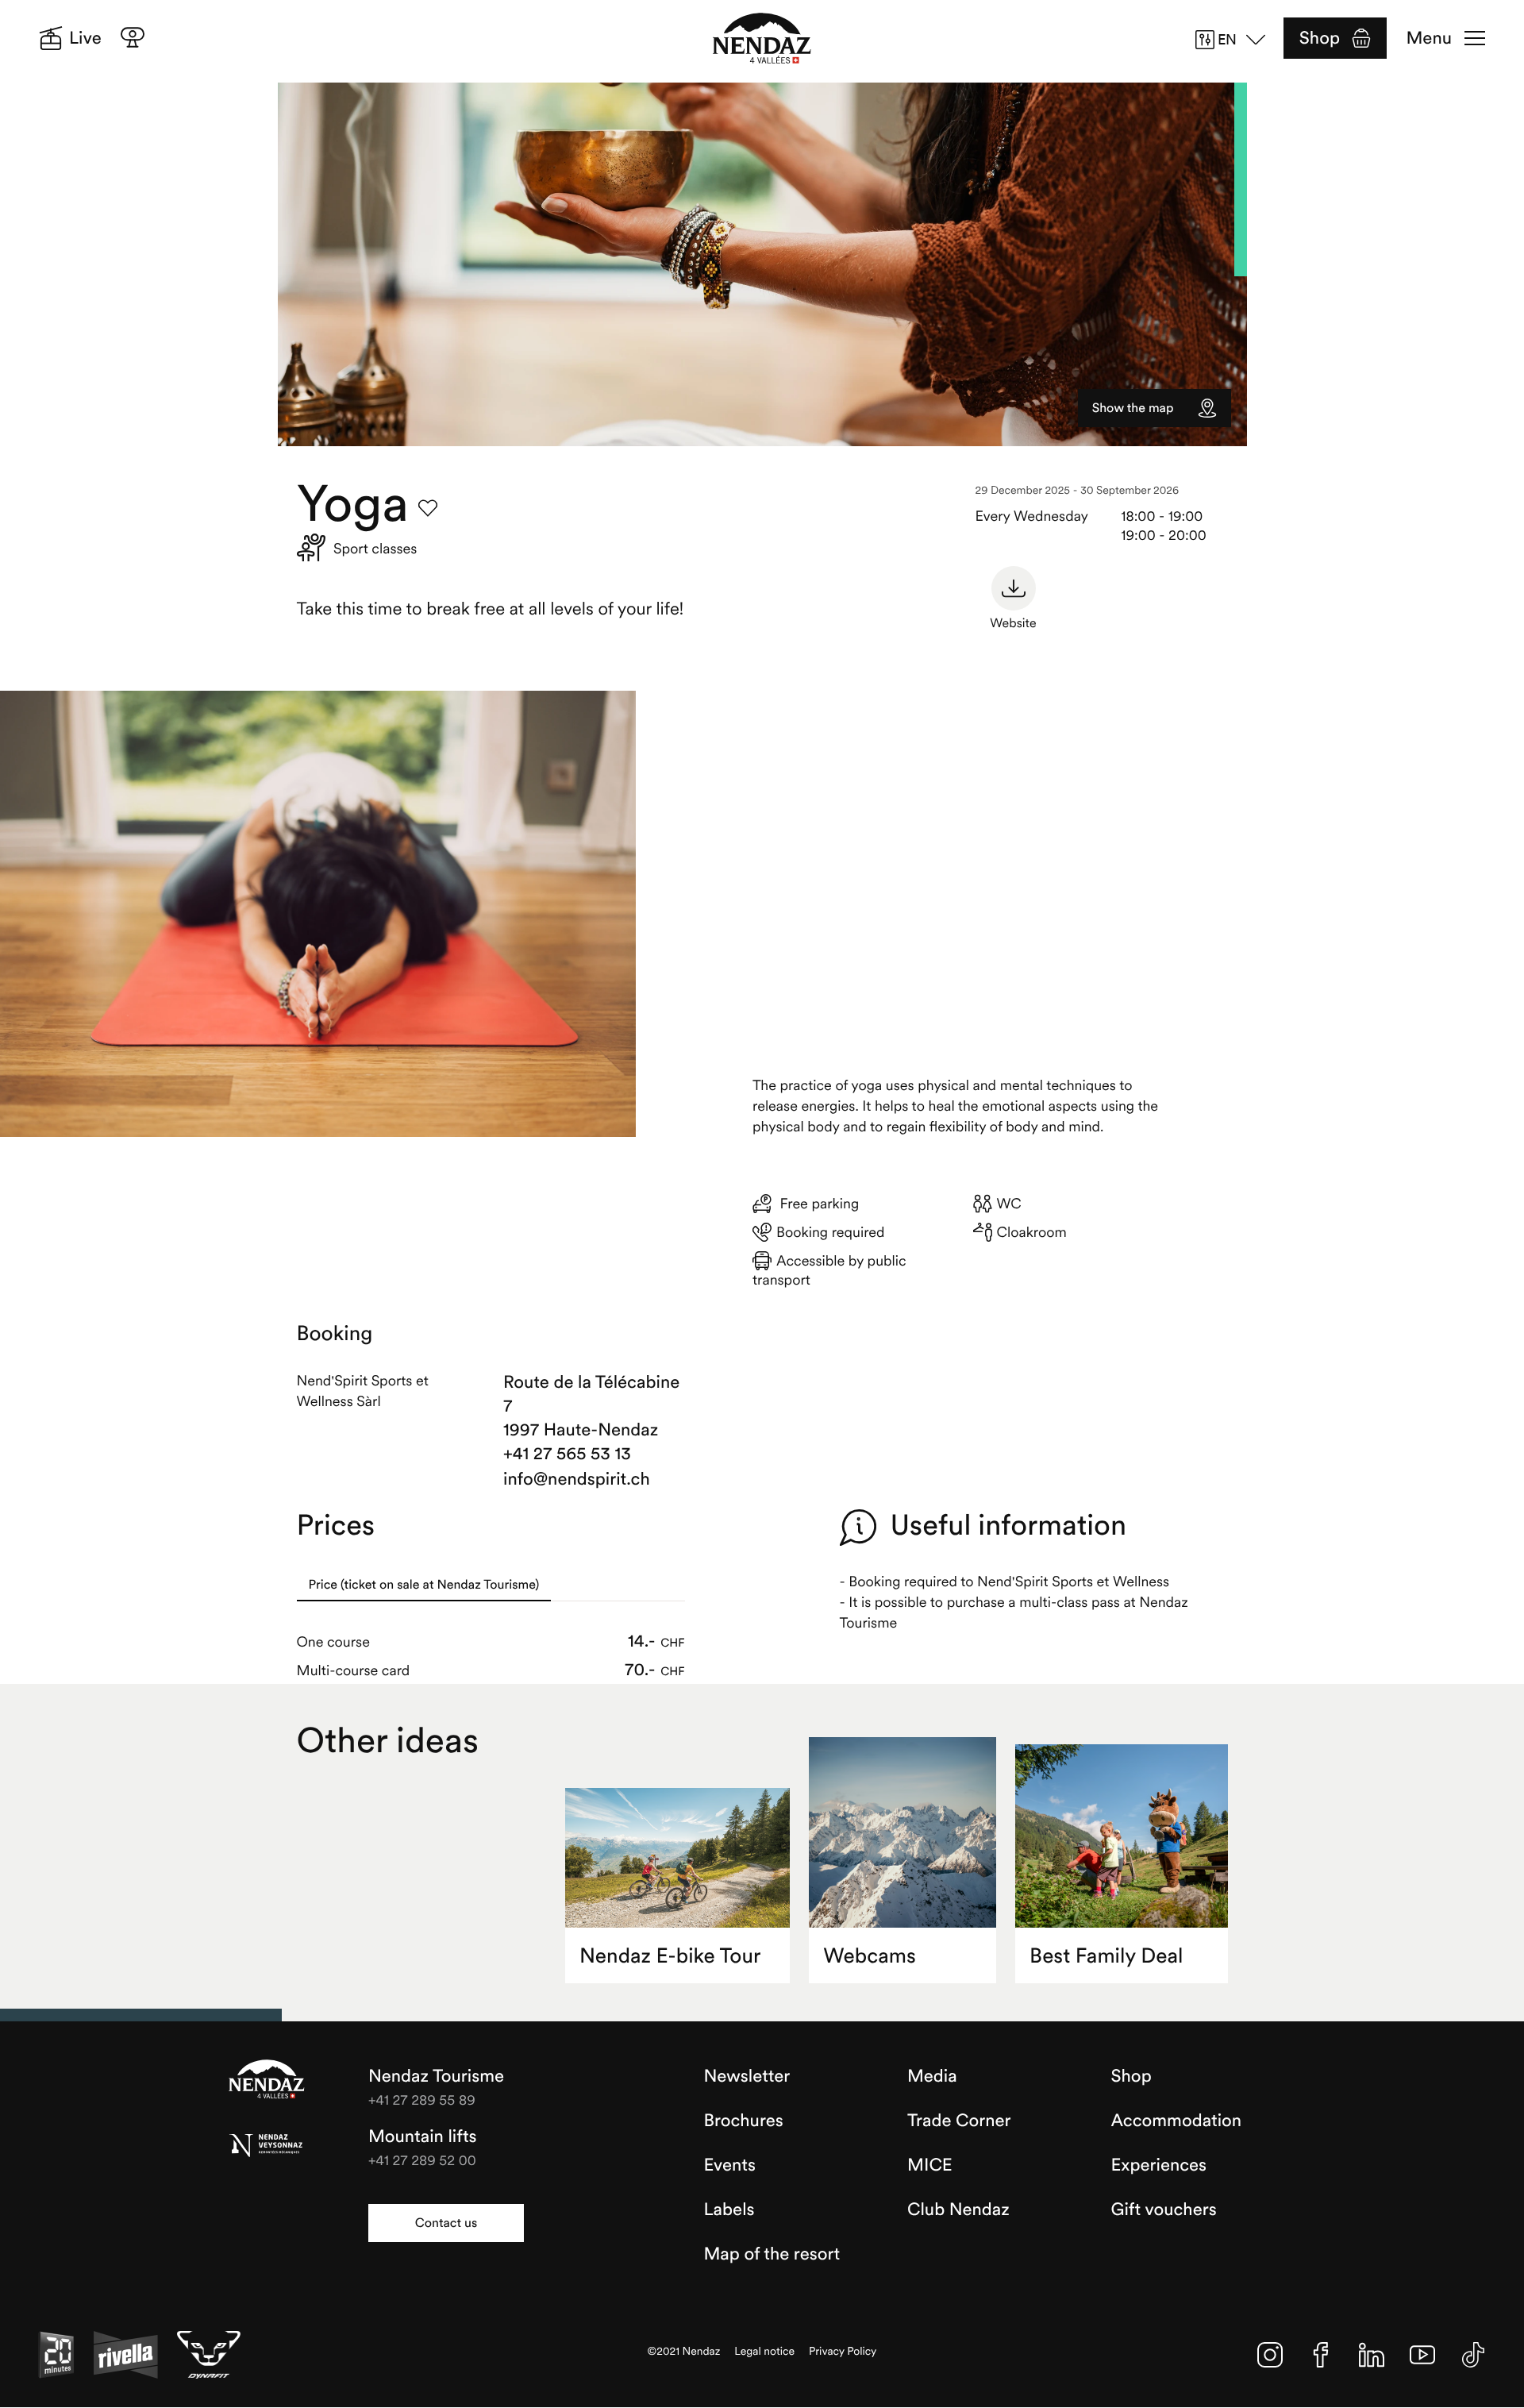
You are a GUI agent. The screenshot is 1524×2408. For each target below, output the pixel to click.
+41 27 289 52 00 (422, 2160)
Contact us (446, 2223)
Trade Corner (959, 2121)
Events (730, 2165)
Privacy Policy (843, 2351)
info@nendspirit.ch (577, 1479)
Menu (1429, 38)
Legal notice (764, 2351)
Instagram (1270, 2355)
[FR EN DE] (1236, 40)
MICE (930, 2165)
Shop (1320, 38)
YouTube (1422, 2355)
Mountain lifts (423, 2136)
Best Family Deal (1106, 1956)
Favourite (428, 508)
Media (932, 2076)
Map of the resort (772, 2254)
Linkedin (1372, 2355)
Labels (729, 2210)
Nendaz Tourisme (267, 2080)
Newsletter (747, 2076)
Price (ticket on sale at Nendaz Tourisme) (424, 1585)
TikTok (1473, 2355)
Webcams (870, 1956)
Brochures (744, 2121)
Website (1013, 623)
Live (85, 38)
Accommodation (1177, 2121)
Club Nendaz (958, 2210)
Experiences (1159, 2165)
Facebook (1321, 2355)
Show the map (1133, 408)
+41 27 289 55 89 (422, 2100)
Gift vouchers (1164, 2210)
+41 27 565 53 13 (567, 1454)
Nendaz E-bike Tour (670, 1956)
